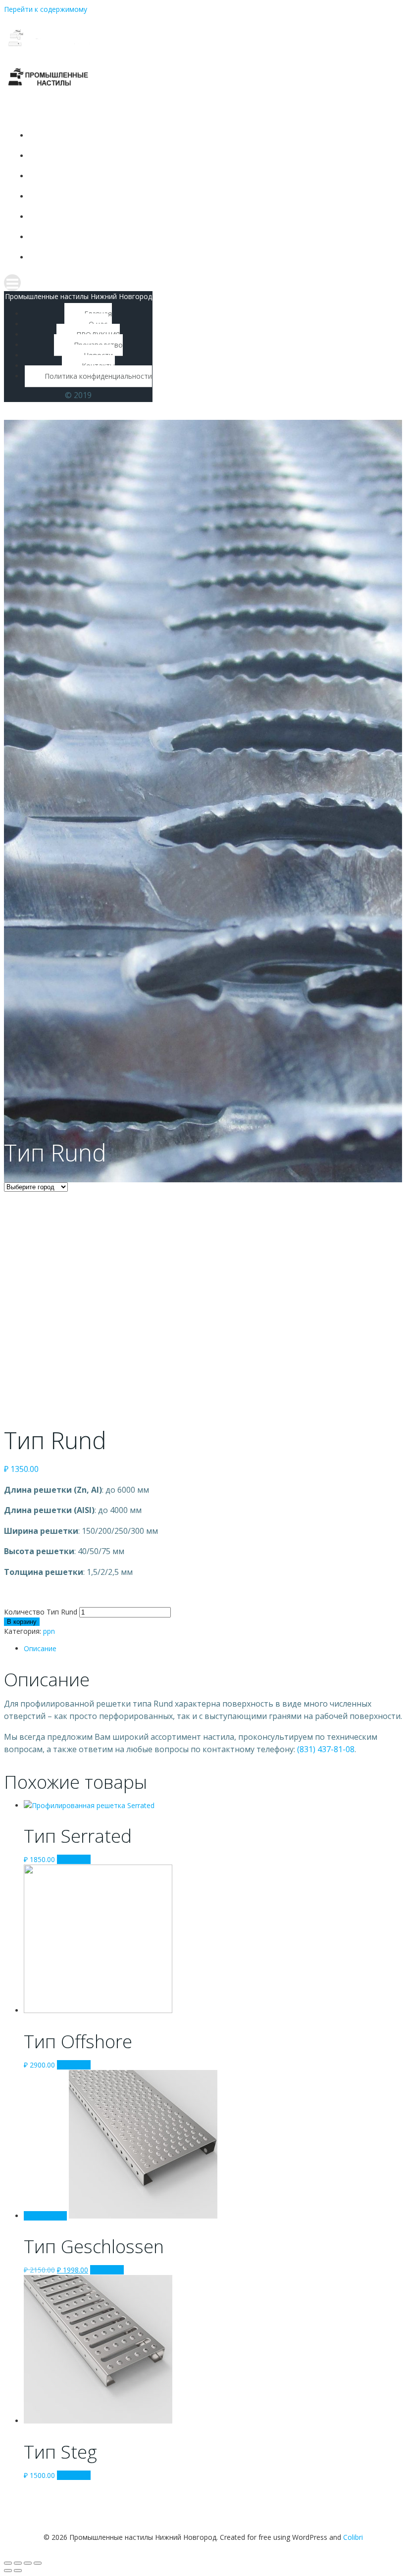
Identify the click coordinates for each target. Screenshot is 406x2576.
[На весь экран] (28, 2563)
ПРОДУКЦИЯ (132, 176)
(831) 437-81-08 (326, 1749)
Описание (40, 1648)
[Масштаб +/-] (38, 2563)
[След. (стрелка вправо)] (18, 2571)
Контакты (132, 237)
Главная (132, 135)
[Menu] (122, 283)
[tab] (213, 1648)
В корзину (22, 1622)
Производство (132, 196)
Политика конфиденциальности (132, 257)
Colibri (353, 2537)
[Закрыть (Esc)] (8, 2563)
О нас (132, 156)
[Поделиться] (18, 2563)
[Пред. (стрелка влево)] (8, 2571)
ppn (49, 1631)
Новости (132, 217)
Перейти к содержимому (46, 9)
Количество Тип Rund (41, 1612)
